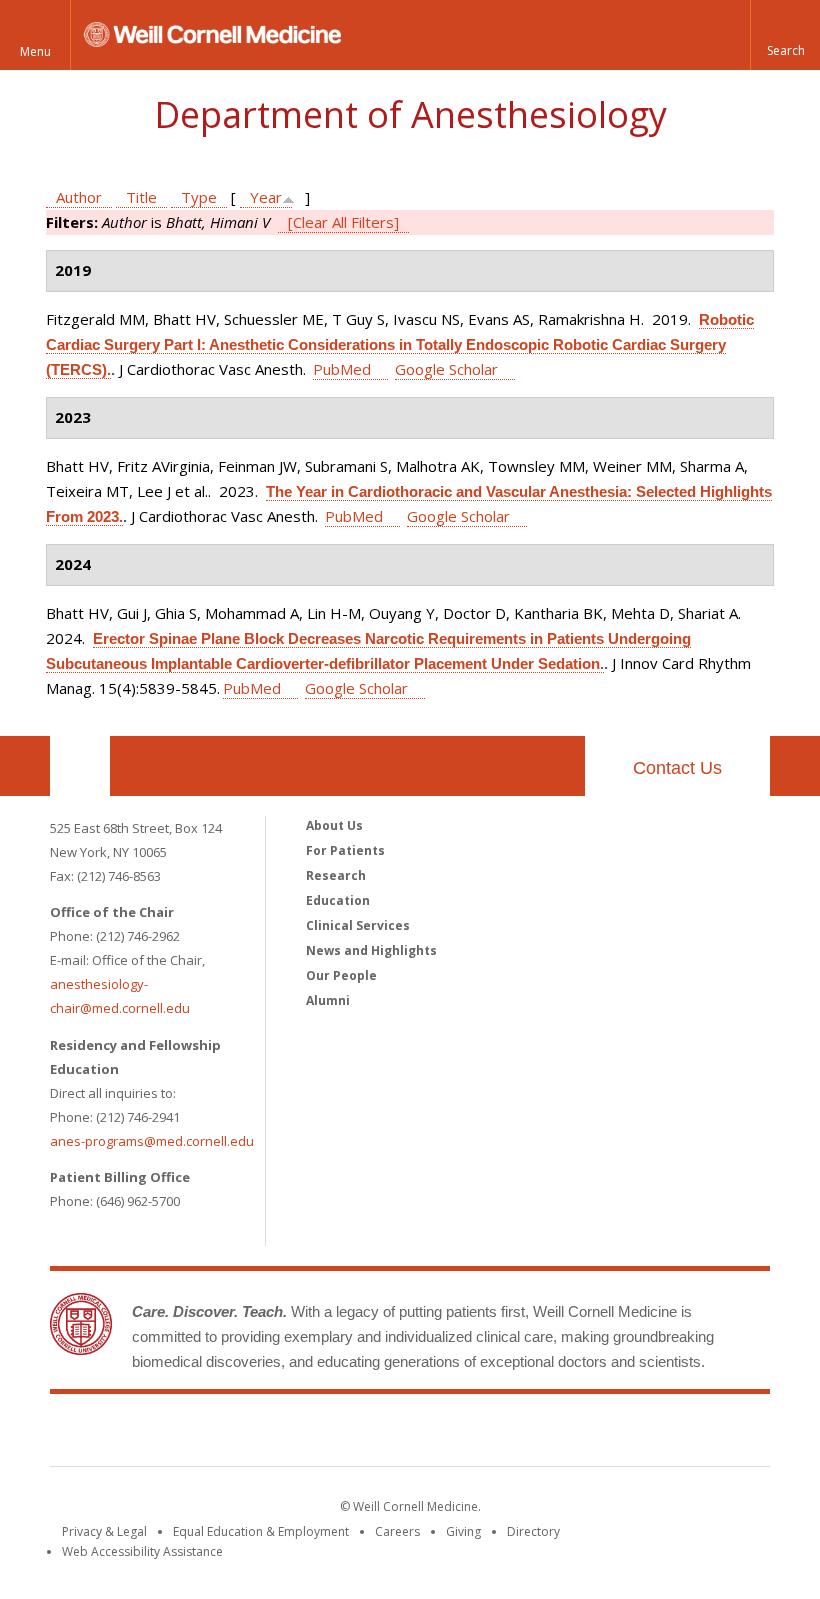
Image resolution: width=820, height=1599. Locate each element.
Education (338, 900)
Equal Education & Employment (261, 1531)
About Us (334, 825)
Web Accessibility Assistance (142, 1551)
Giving (463, 1531)
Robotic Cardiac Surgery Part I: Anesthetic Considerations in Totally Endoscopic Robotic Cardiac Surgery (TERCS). (400, 344)
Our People (341, 975)
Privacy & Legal (104, 1531)
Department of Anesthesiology (410, 114)
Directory (533, 1531)
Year (266, 197)
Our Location (80, 766)
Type (199, 197)
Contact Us (677, 768)
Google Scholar (446, 369)
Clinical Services (358, 925)
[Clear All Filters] (343, 222)
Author (79, 197)
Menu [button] (35, 51)
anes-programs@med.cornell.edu (152, 1141)
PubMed (342, 369)
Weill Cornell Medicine (410, 1434)
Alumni (328, 1000)
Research (336, 875)
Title (141, 197)
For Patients (345, 850)
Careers (397, 1531)
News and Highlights (371, 950)
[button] (785, 35)
